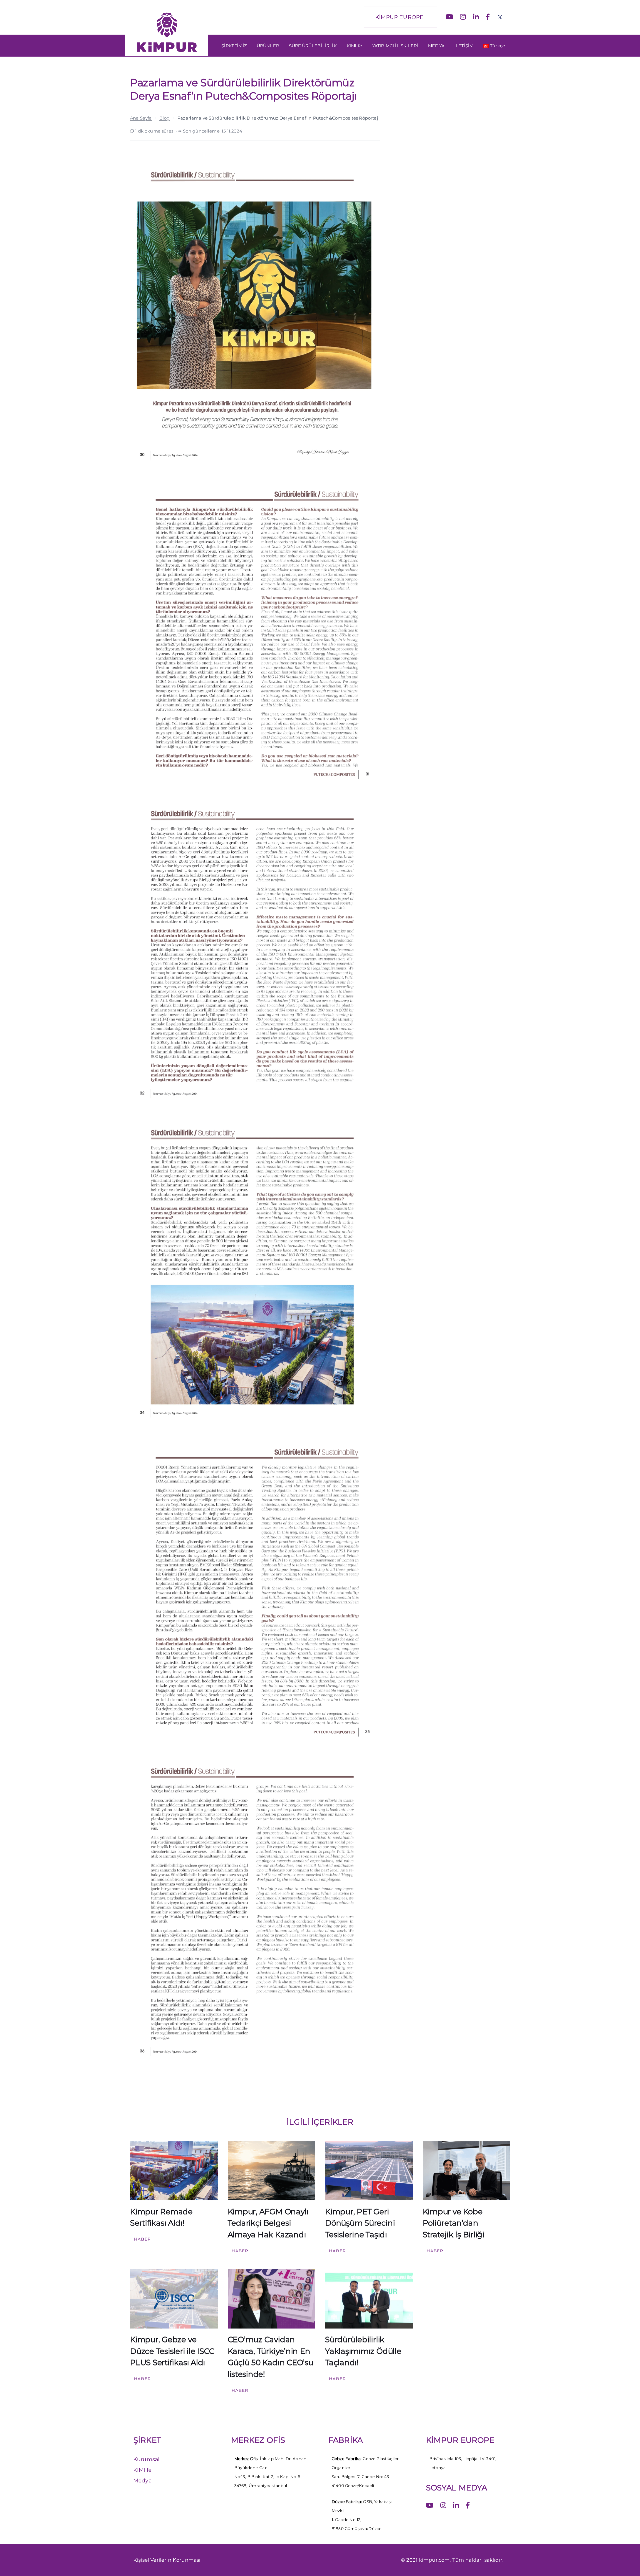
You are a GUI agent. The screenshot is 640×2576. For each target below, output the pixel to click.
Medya (142, 2481)
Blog (165, 118)
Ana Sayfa (141, 118)
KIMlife (142, 2470)
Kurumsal (146, 2459)
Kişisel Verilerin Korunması (167, 2560)
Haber (142, 2239)
